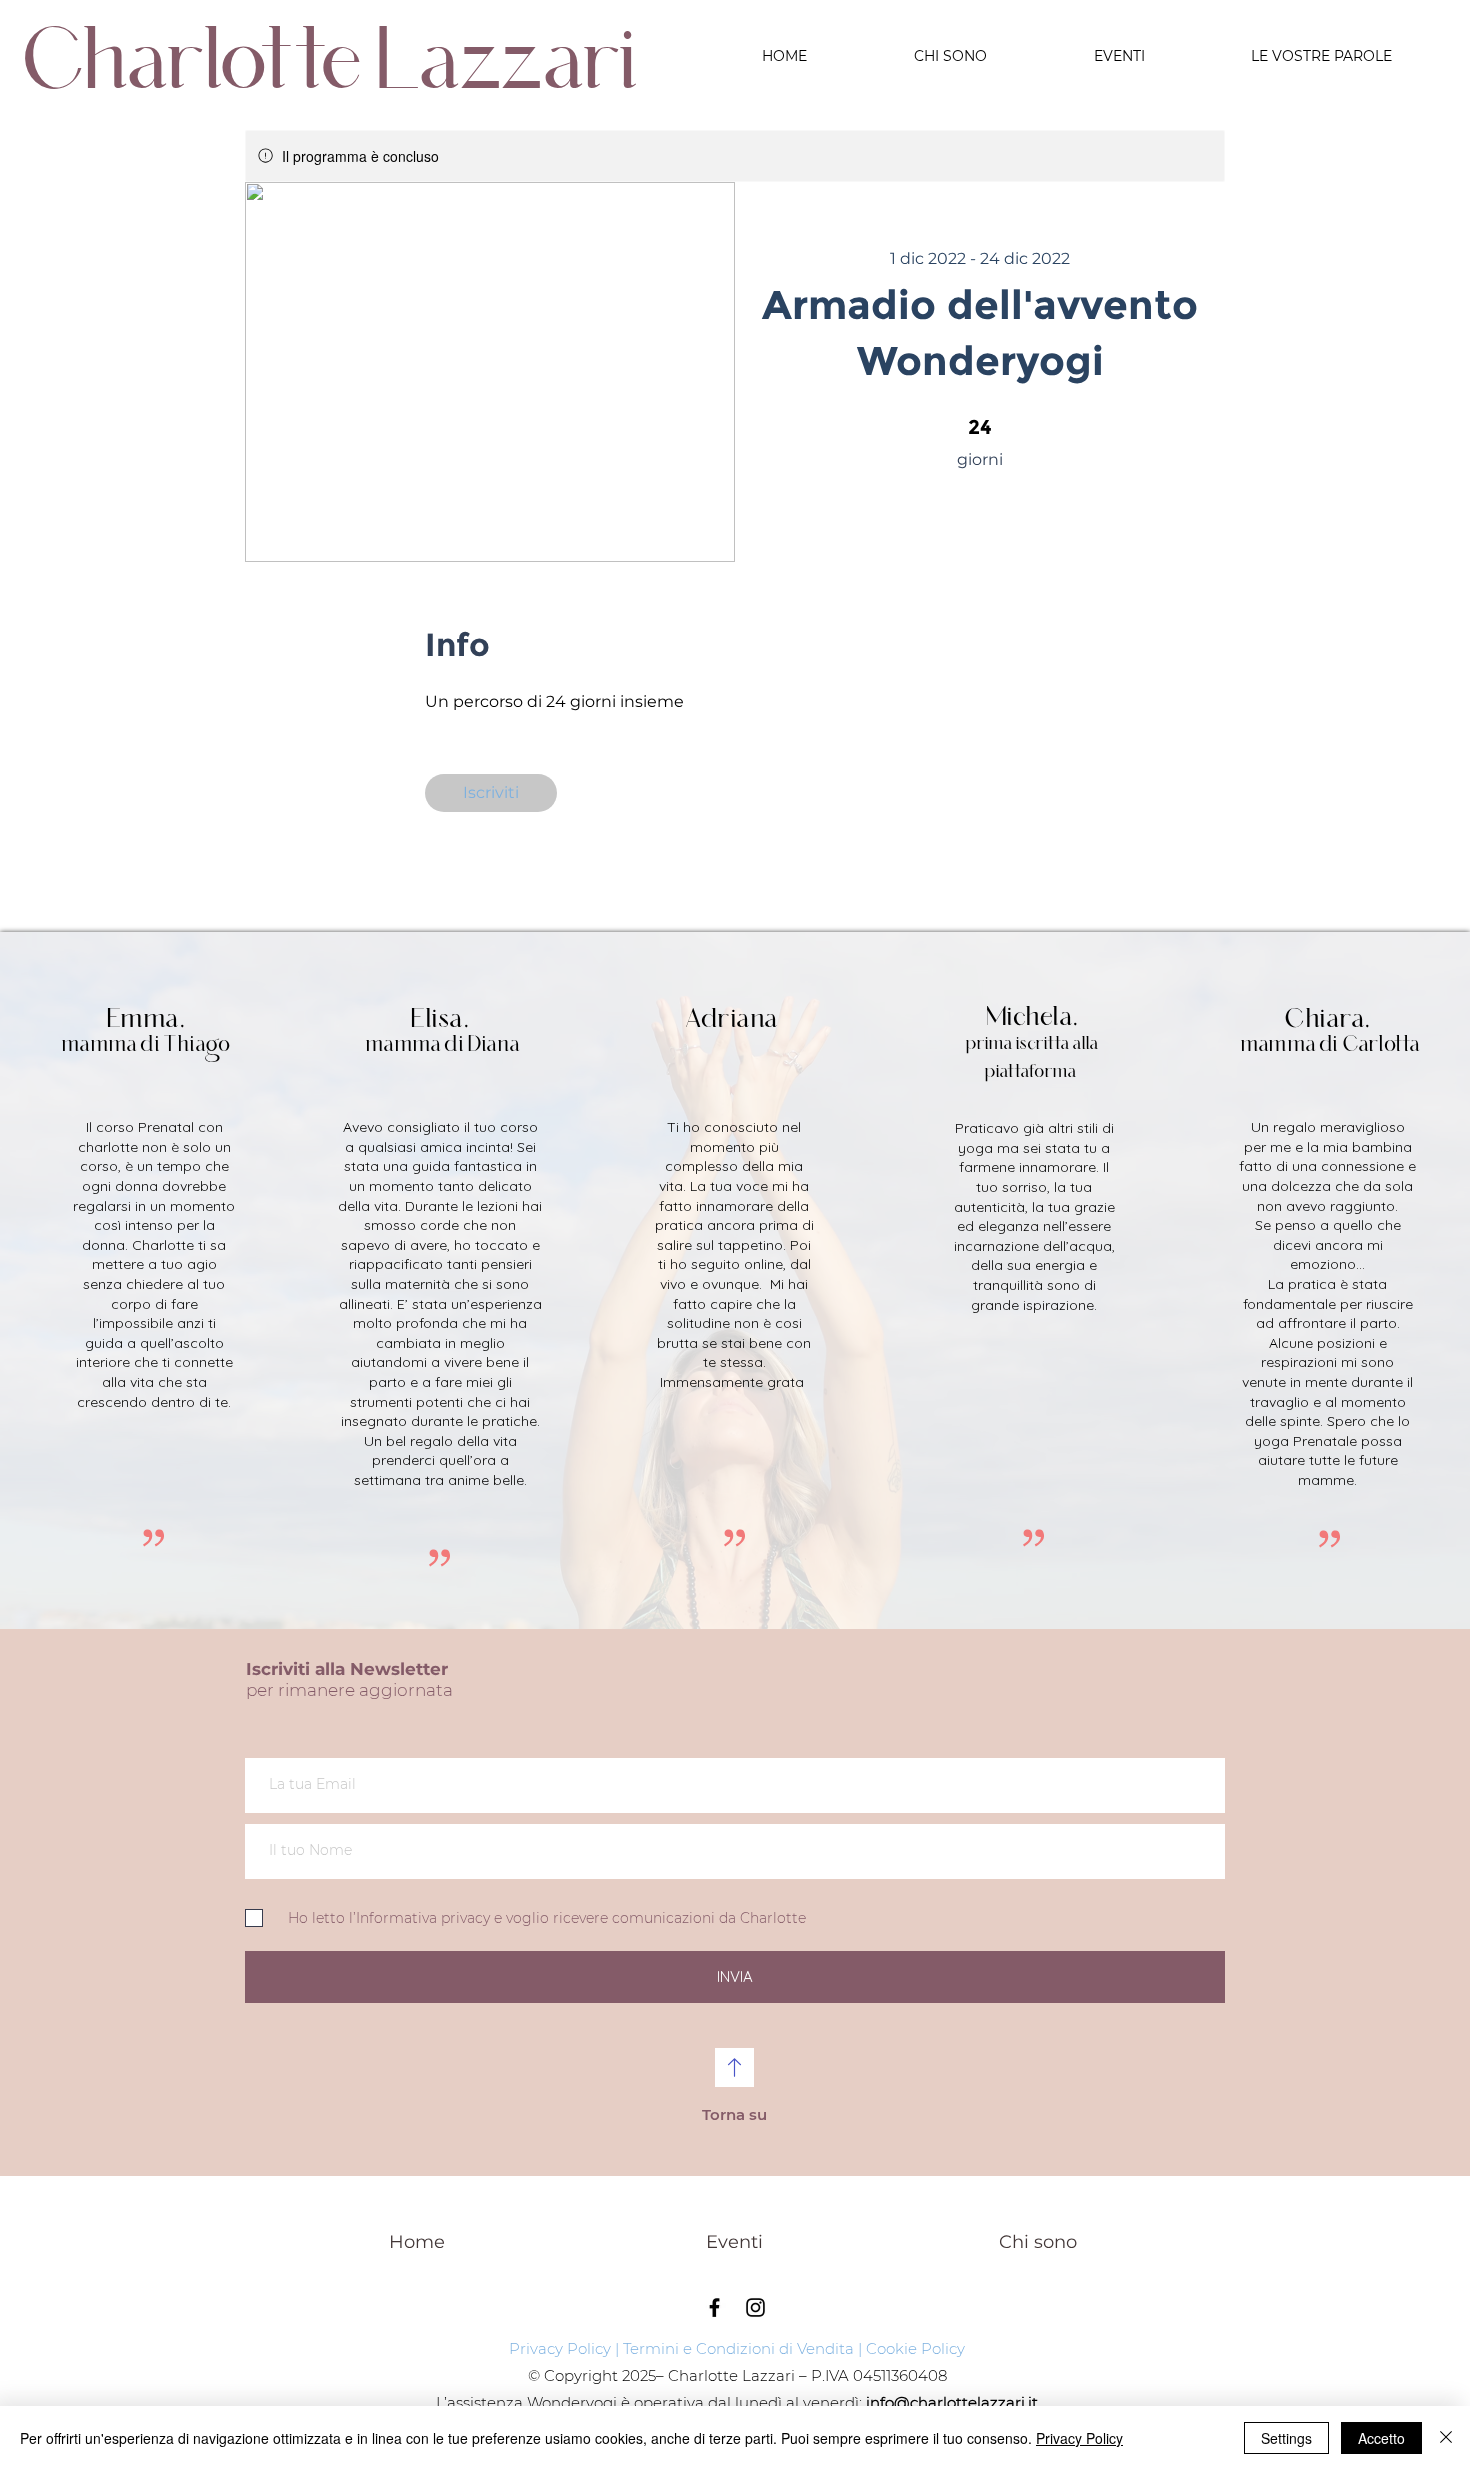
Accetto (1381, 2438)
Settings (1286, 2438)
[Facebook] (714, 2307)
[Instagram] (755, 2307)
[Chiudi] (1446, 2438)
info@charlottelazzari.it (952, 2402)
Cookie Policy (915, 2348)
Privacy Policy (560, 2348)
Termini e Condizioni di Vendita (738, 2348)
